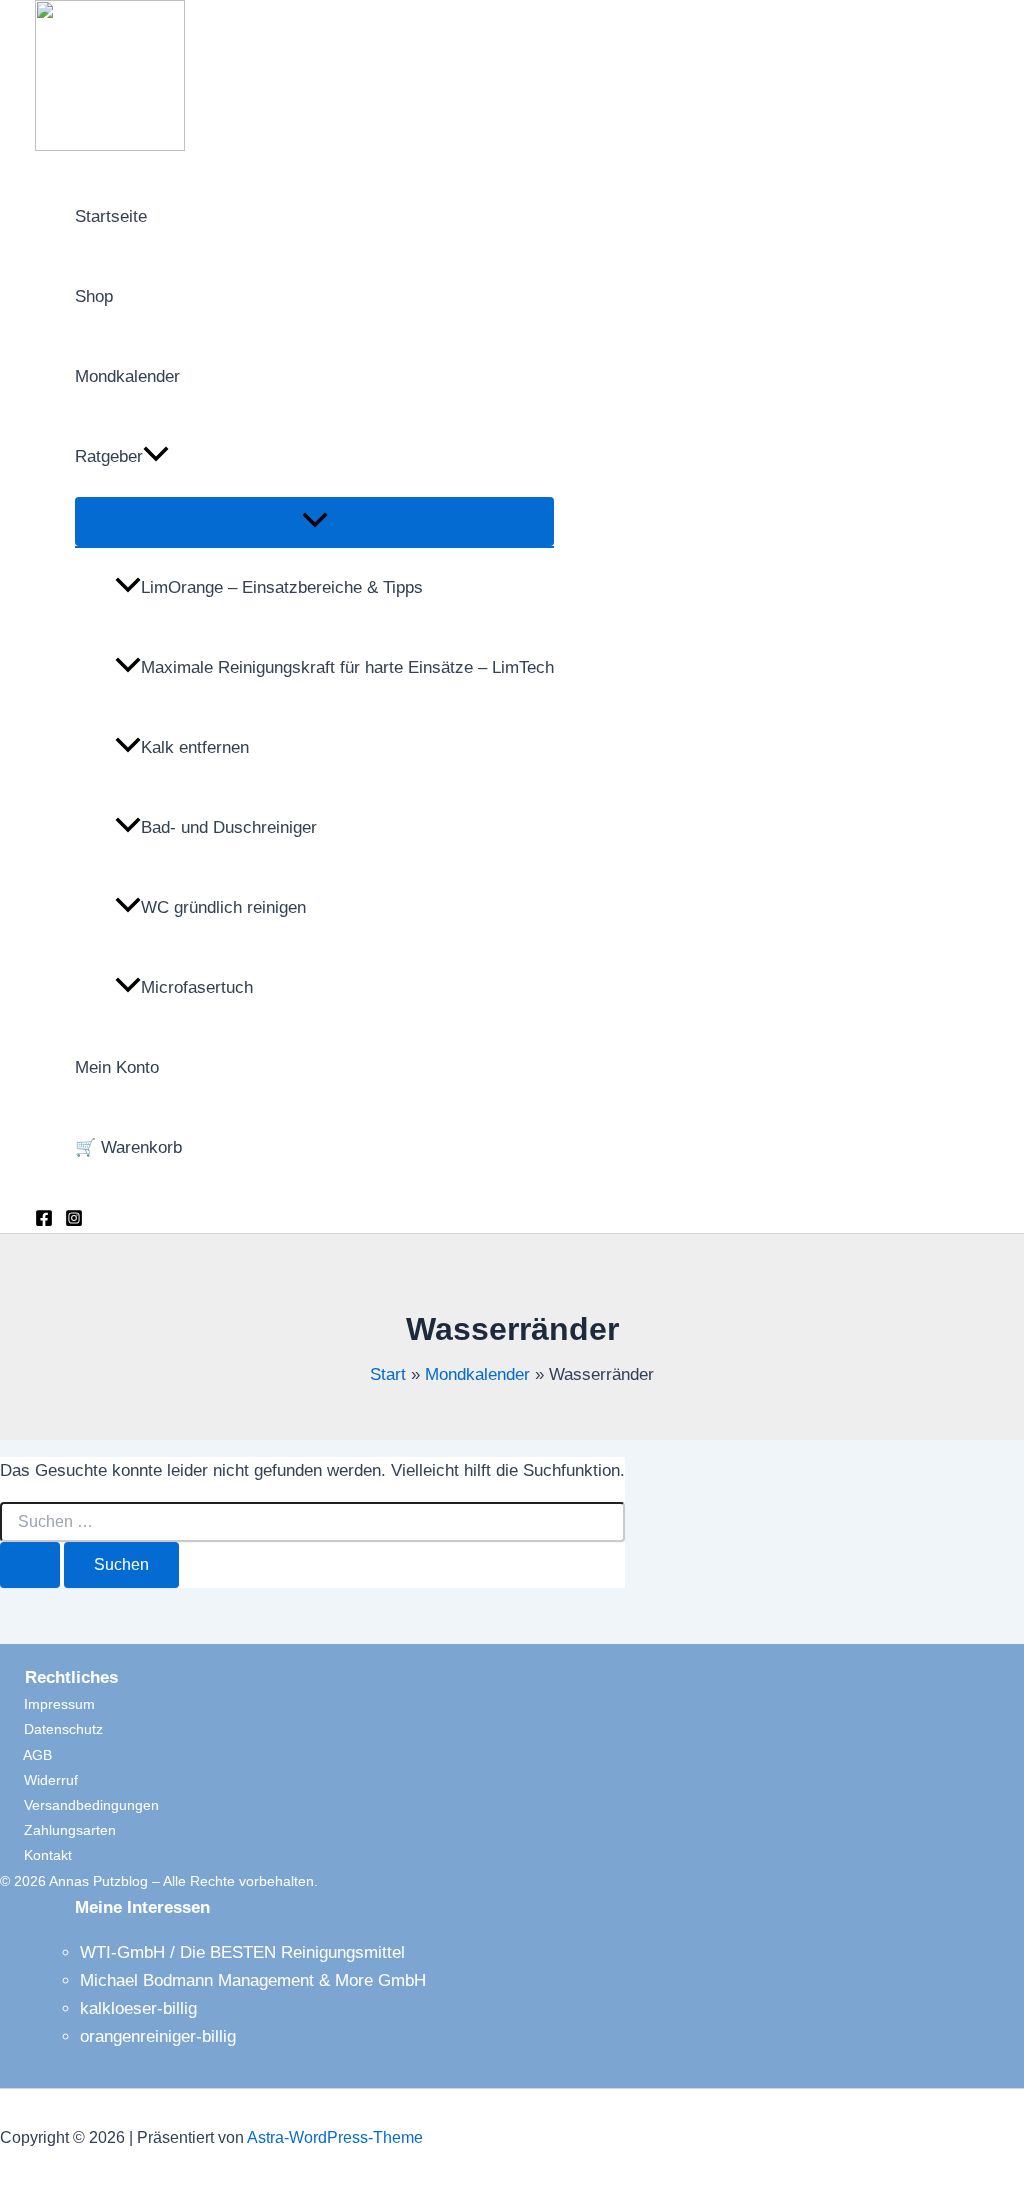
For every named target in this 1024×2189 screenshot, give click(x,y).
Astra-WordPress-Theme (335, 2137)
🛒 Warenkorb (128, 1147)
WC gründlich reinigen (223, 907)
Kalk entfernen (195, 747)
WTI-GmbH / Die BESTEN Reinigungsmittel (242, 1952)
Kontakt (36, 1855)
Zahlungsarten (58, 1830)
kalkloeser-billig (138, 2008)
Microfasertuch (197, 987)
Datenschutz (51, 1729)
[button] (156, 457)
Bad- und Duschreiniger (229, 827)
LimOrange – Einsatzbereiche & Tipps (282, 587)
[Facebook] (44, 1221)
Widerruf (39, 1780)
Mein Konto (117, 1067)
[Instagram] (74, 1221)
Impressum (47, 1704)
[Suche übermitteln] (30, 1565)
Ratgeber (109, 456)
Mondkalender (127, 376)
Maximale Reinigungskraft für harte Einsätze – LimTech (347, 667)
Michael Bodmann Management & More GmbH (253, 1980)
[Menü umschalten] (314, 521)
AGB (26, 1755)
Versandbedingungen (79, 1805)
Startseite (111, 216)
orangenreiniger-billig (158, 2036)
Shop (94, 296)
